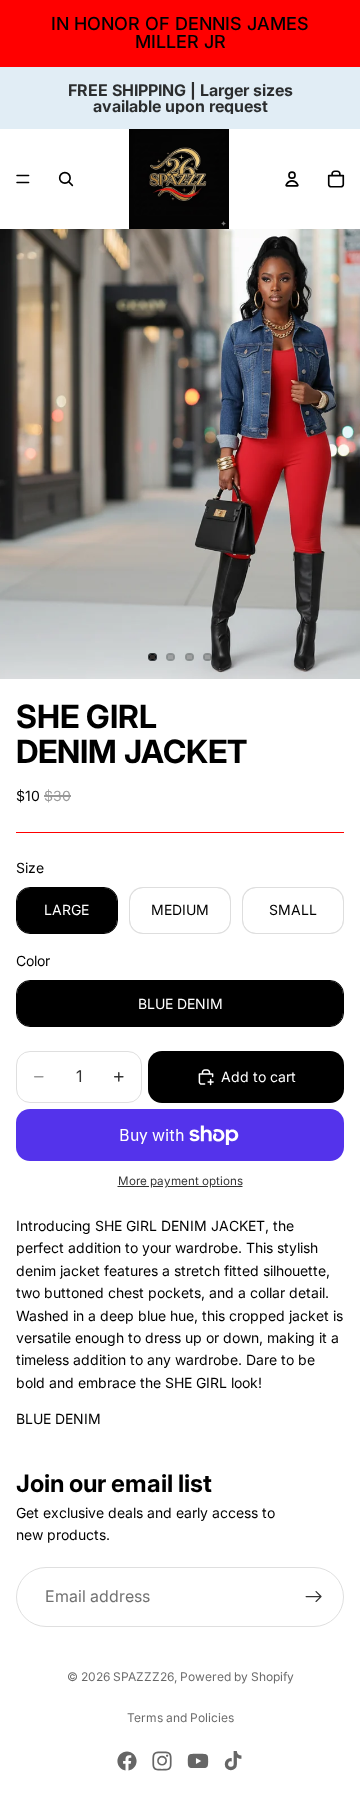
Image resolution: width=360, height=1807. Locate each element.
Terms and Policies (180, 1717)
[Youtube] (198, 1761)
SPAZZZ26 (143, 1676)
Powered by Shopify (237, 1676)
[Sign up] (314, 1596)
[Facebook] (127, 1761)
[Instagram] (162, 1761)
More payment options (180, 1181)
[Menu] (23, 179)
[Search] (66, 179)
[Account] (292, 179)
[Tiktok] (233, 1761)
